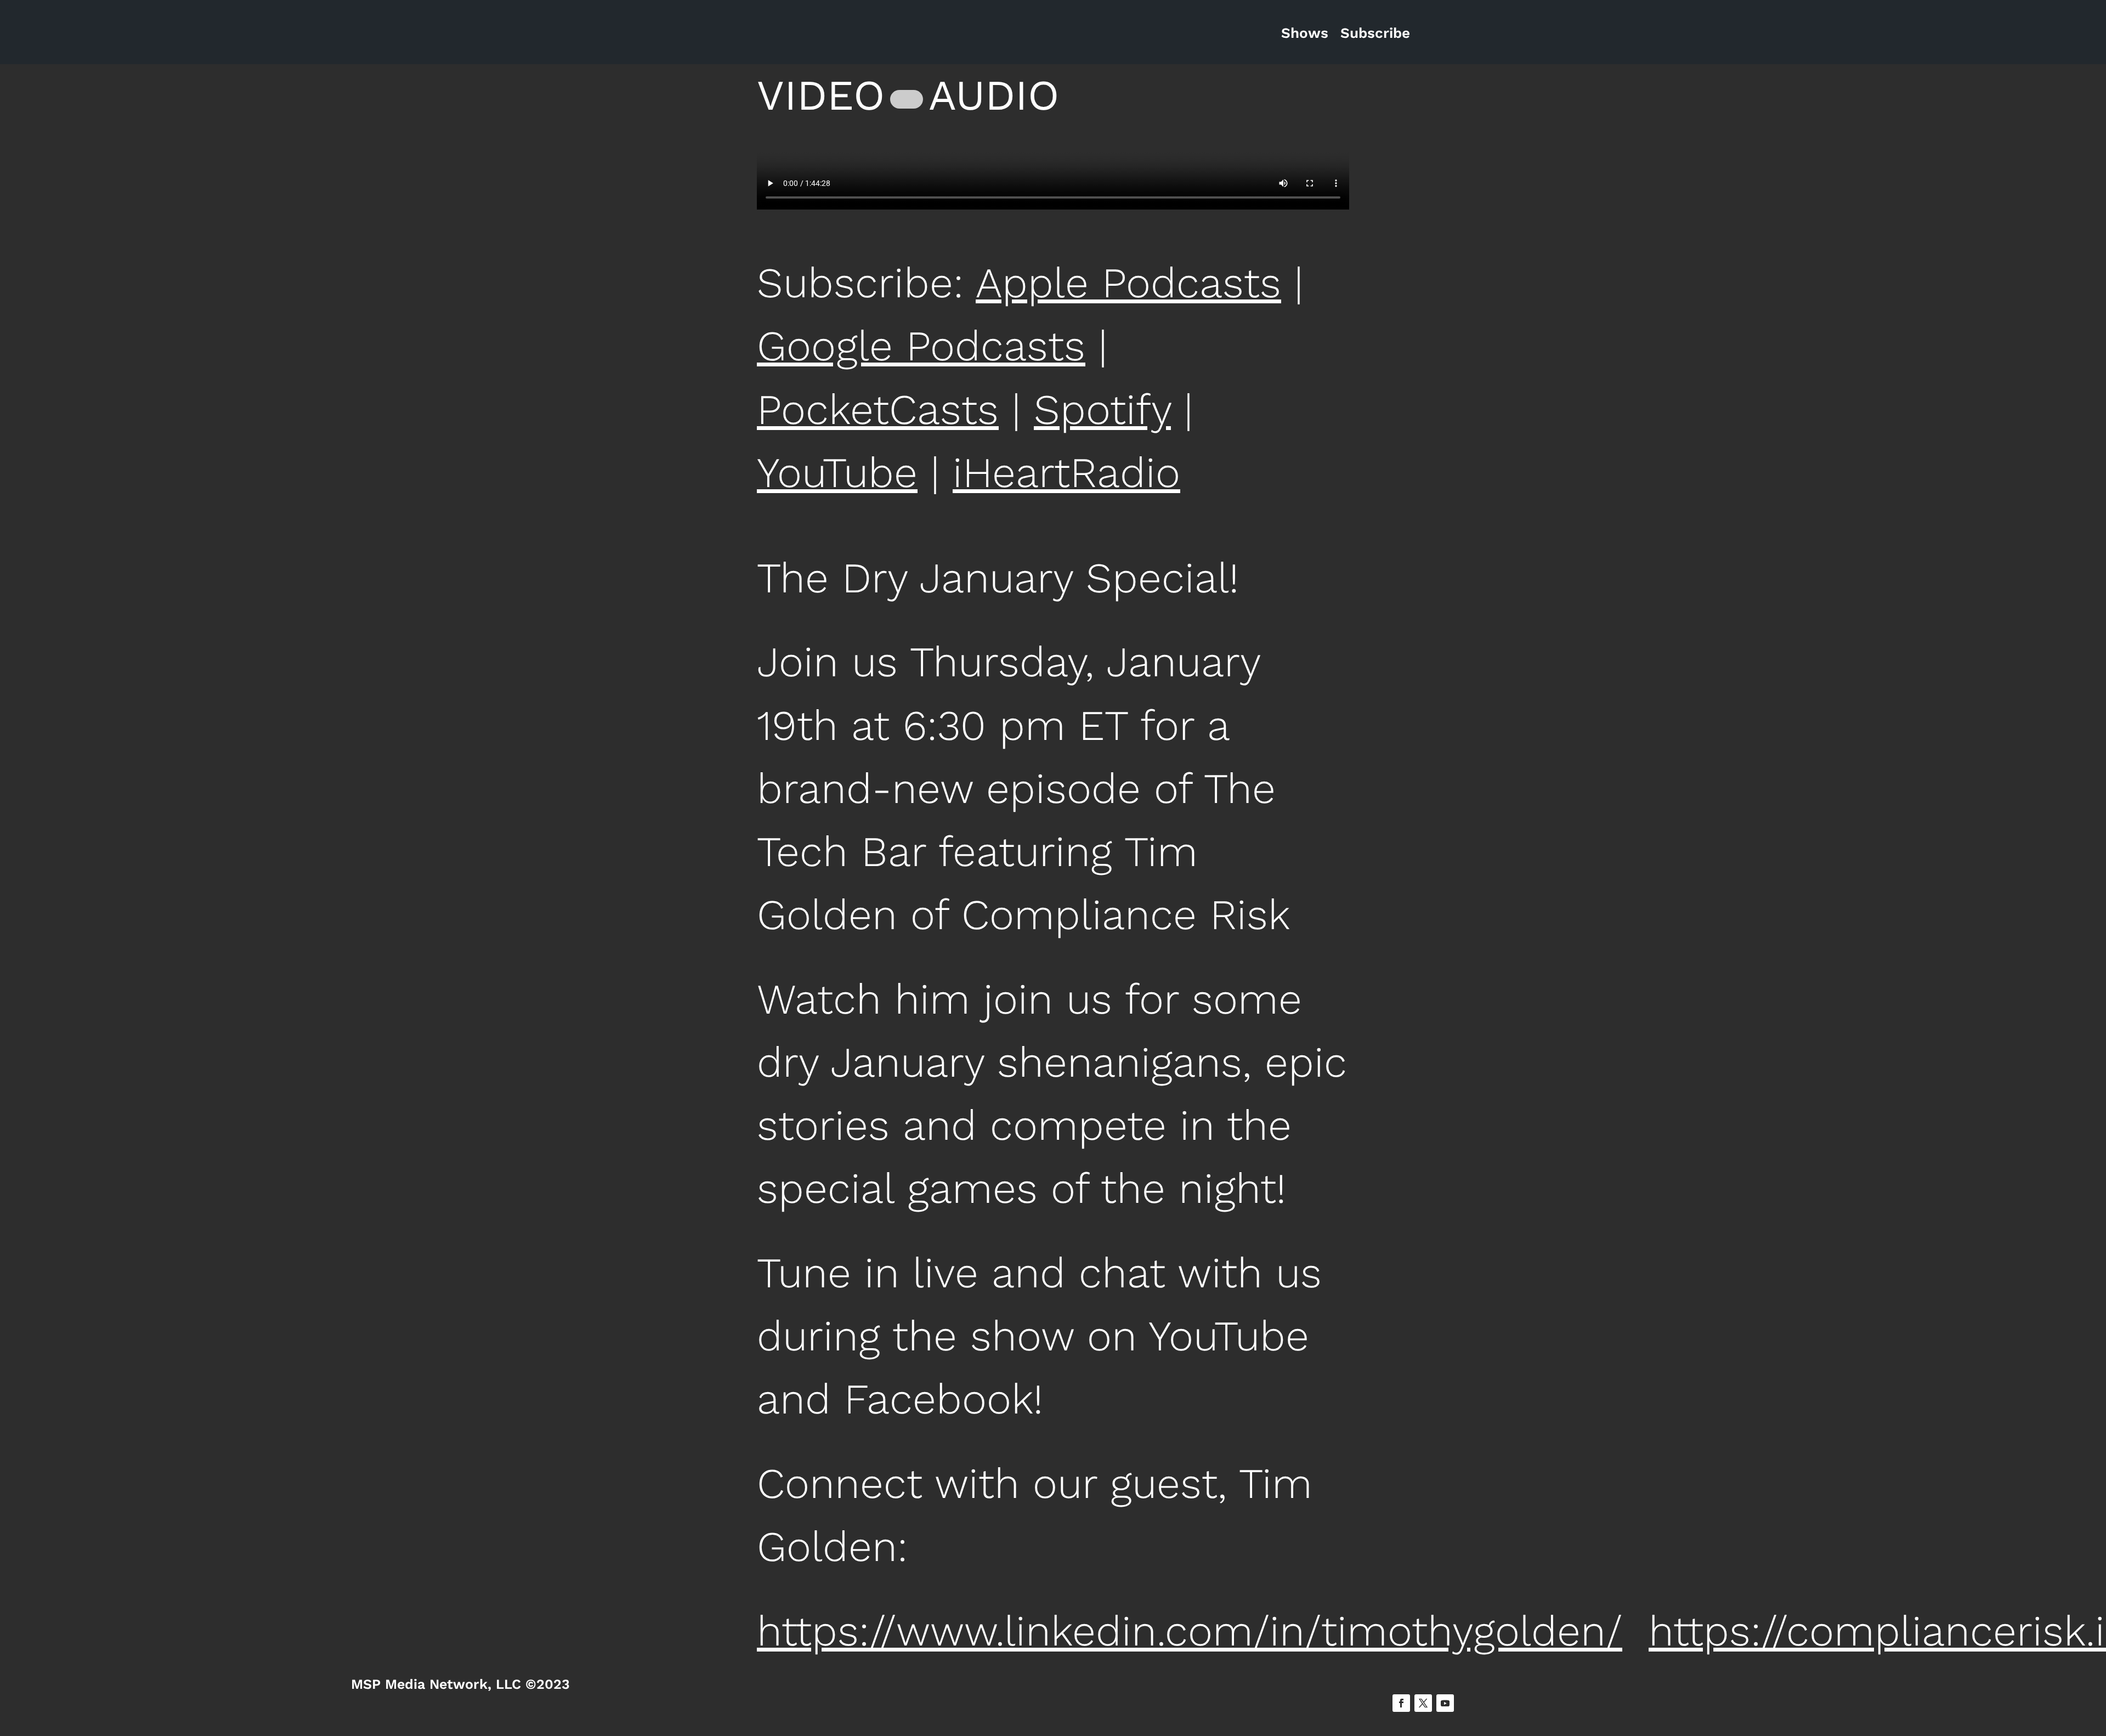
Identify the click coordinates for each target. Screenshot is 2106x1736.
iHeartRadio (1066, 473)
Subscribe (1375, 33)
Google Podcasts (921, 346)
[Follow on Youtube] (1445, 1703)
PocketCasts (878, 410)
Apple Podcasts (1128, 283)
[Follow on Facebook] (1401, 1703)
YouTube (837, 473)
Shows (1305, 33)
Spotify (1102, 410)
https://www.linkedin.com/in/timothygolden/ (1190, 1631)
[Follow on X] (1423, 1703)
